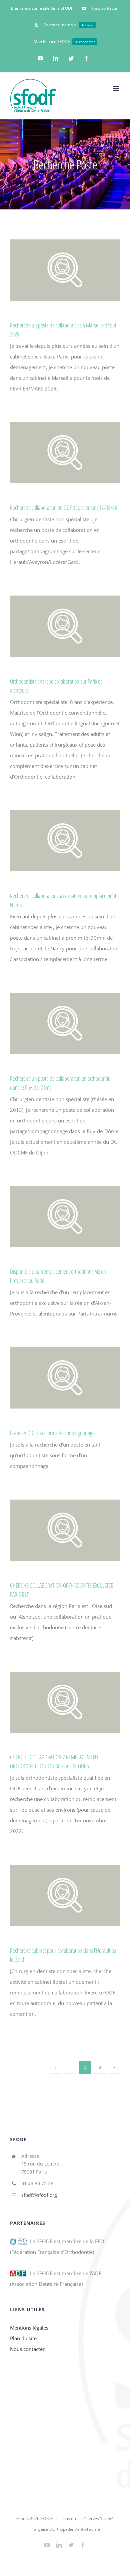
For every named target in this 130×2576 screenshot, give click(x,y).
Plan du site (23, 2338)
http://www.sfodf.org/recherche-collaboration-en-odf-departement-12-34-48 (63, 453)
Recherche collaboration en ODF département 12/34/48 (63, 508)
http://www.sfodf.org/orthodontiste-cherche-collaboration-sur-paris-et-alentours (63, 626)
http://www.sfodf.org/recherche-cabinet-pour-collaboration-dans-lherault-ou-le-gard (63, 1895)
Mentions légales (29, 2328)
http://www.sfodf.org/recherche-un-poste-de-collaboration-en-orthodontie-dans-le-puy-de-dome (63, 1024)
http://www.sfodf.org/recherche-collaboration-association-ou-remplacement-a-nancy (63, 841)
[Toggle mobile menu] (116, 89)
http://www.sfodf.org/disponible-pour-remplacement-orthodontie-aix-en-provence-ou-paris (63, 1217)
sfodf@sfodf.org (39, 2195)
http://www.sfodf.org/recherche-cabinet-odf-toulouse (63, 1702)
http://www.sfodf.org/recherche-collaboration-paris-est (63, 1530)
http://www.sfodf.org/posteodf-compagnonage (63, 1378)
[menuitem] (42, 8)
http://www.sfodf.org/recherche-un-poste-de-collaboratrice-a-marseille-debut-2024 (63, 270)
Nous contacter (27, 2349)
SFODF (46, 2518)
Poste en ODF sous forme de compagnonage (52, 1433)
